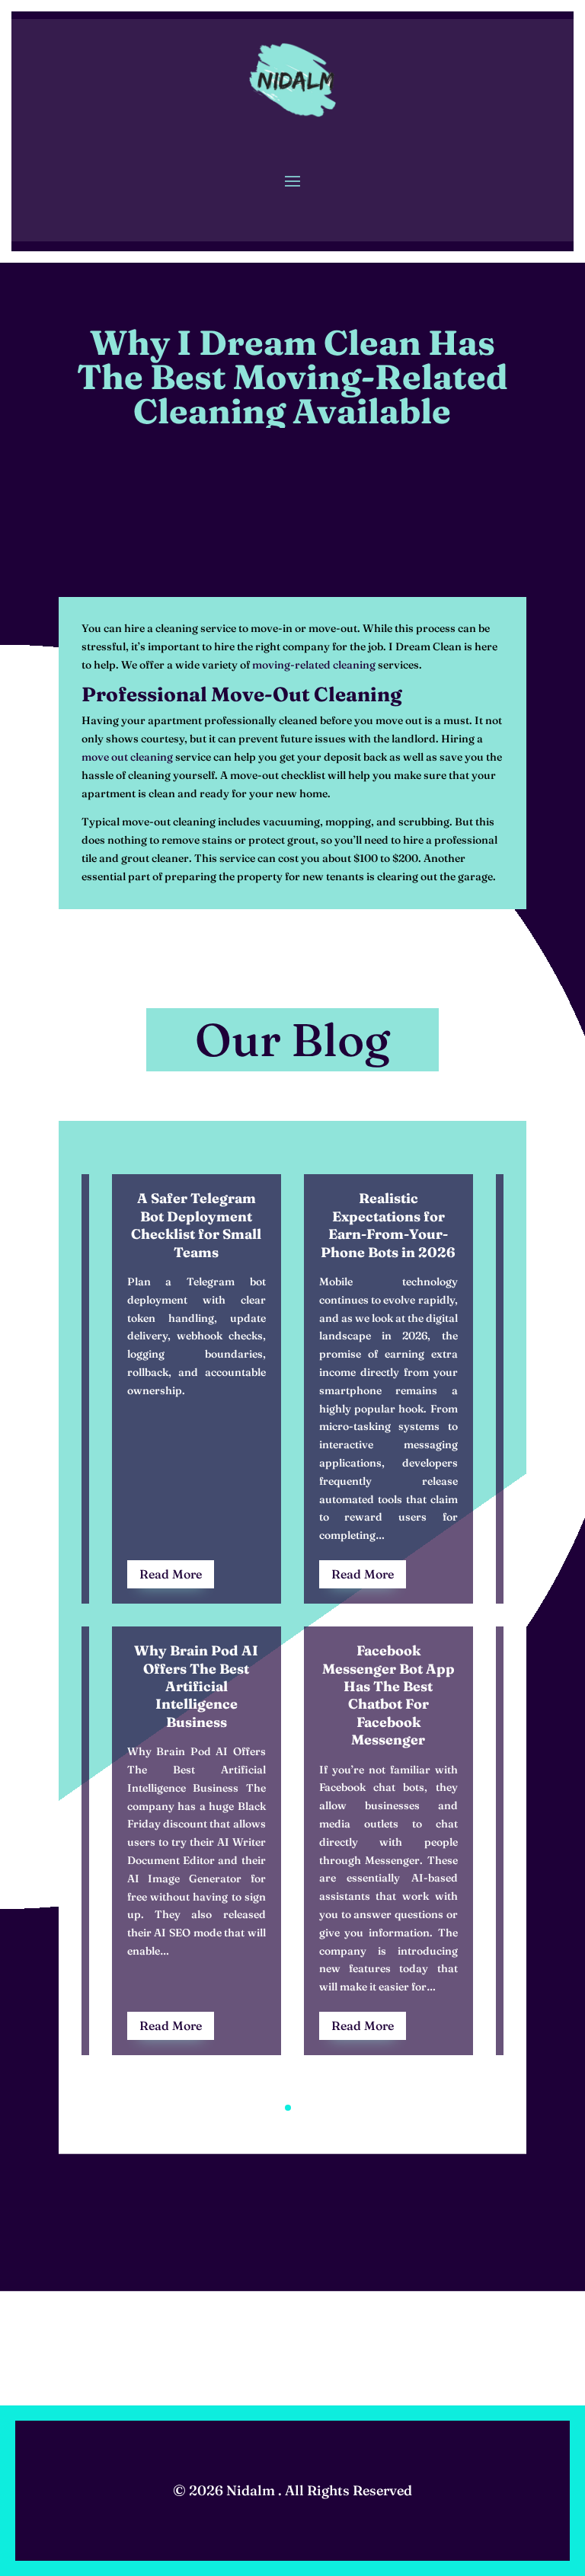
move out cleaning (127, 757)
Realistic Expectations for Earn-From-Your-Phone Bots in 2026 (388, 1225)
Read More (171, 1574)
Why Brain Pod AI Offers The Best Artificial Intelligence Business (196, 1686)
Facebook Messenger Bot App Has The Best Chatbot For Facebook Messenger (388, 1695)
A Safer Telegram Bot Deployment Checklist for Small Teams (196, 1225)
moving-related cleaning (314, 665)
